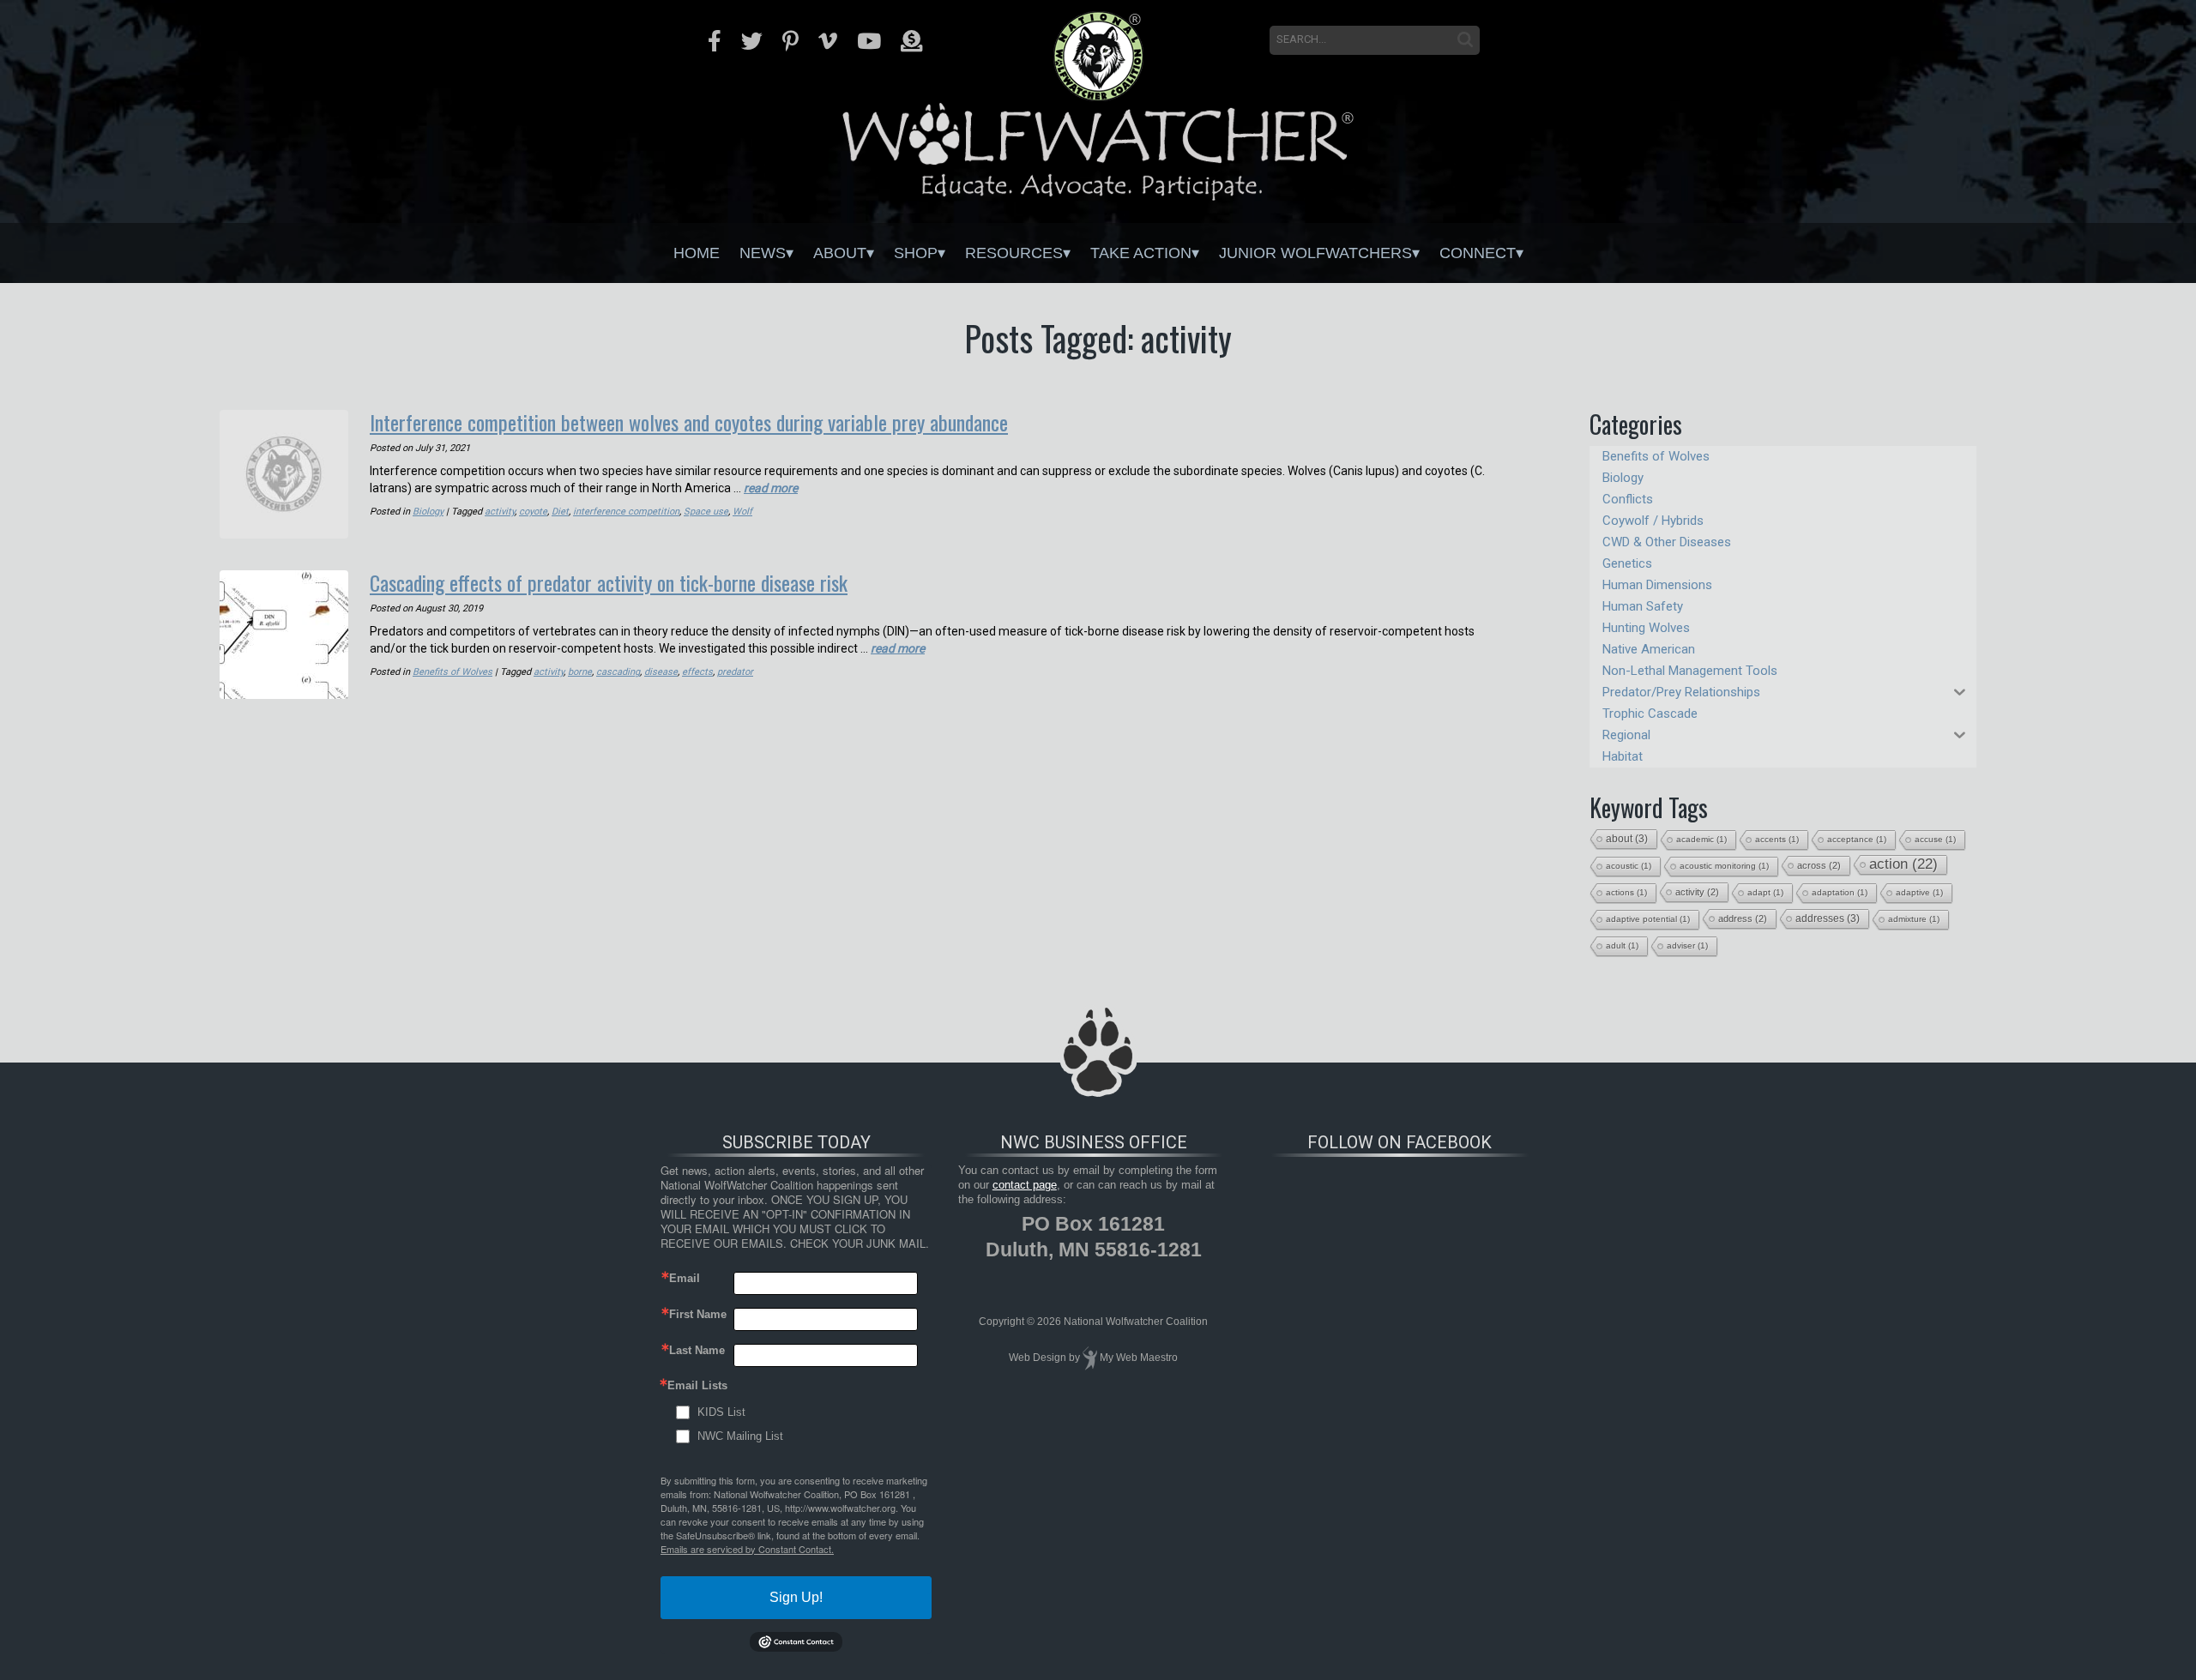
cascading (618, 672)
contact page (1025, 1185)
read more (771, 488)
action (1903, 864)
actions (1626, 892)
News (763, 253)
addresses (1828, 918)
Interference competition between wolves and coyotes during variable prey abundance (689, 422)
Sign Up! (796, 1597)
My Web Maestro (1139, 1358)
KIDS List (721, 1412)
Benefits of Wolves (452, 672)
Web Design (1038, 1358)
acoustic (1629, 866)
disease (661, 672)
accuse (1935, 839)
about (1627, 839)
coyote (533, 512)
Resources (1014, 253)
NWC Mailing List (740, 1436)
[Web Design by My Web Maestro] (1090, 1358)
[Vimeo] (828, 41)
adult (1622, 945)
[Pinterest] (790, 41)
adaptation (1840, 892)
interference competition (626, 512)
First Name (698, 1314)
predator (735, 672)
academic (1701, 839)
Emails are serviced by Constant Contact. (747, 1549)
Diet (560, 512)
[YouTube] (869, 41)
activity (500, 512)
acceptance (1857, 839)
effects (697, 672)
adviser (1687, 945)
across (1819, 865)
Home (697, 253)
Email (685, 1278)
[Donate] (911, 41)
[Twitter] (752, 41)
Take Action (1141, 253)
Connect (1478, 253)
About (840, 253)
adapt (1765, 892)
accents (1777, 839)
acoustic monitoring (1724, 866)
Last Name (697, 1350)
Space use (706, 512)
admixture (1914, 919)
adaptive (1919, 892)
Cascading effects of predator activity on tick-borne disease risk (609, 582)
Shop (916, 253)
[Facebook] (715, 41)
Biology (428, 512)
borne (580, 672)
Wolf (742, 512)
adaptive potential (1648, 919)
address (1743, 918)
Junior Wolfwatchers (1315, 253)
